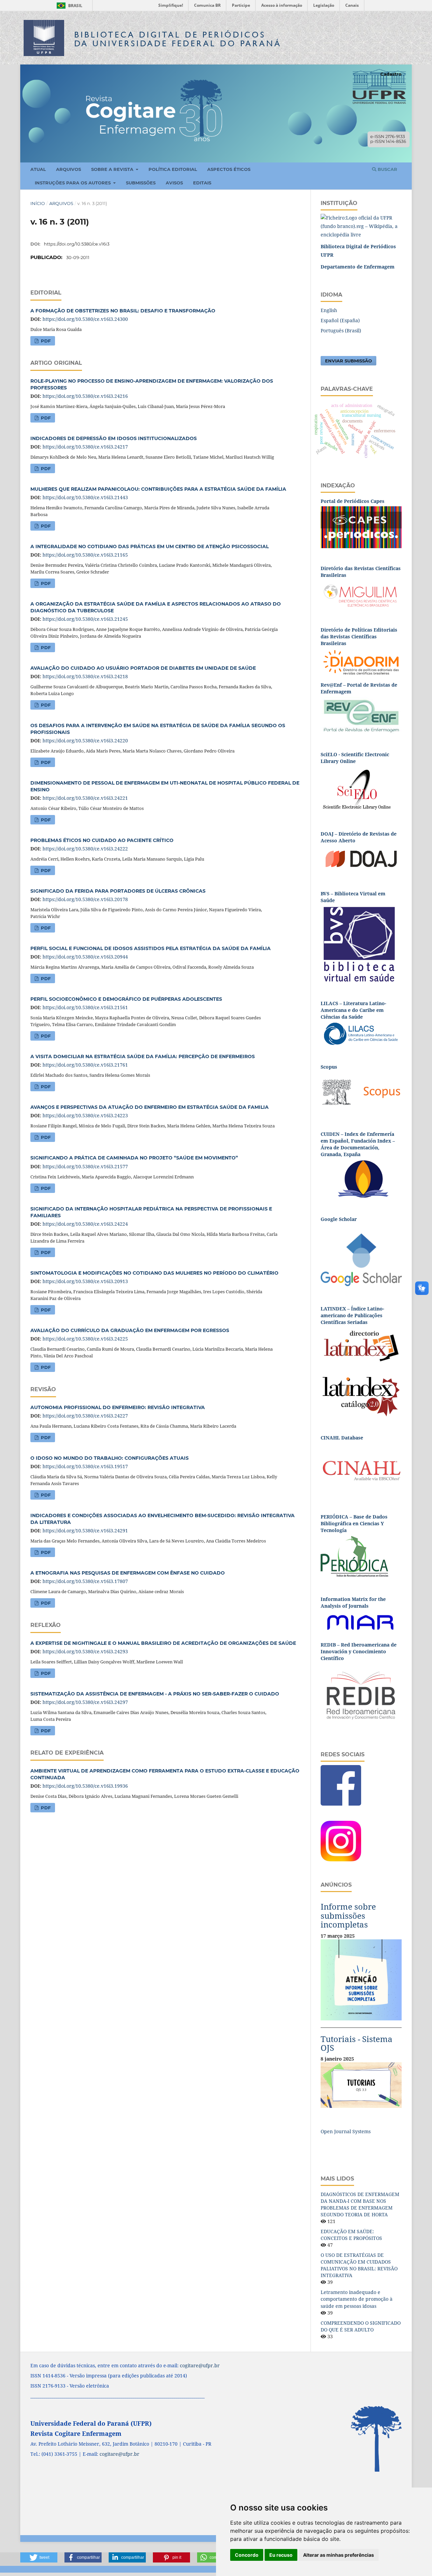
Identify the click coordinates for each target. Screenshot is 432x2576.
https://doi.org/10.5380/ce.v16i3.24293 (85, 1651)
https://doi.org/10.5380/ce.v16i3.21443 (85, 497)
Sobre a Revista (113, 169)
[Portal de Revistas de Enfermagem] (361, 715)
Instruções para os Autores (73, 183)
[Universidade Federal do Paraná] (361, 226)
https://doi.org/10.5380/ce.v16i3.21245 (85, 619)
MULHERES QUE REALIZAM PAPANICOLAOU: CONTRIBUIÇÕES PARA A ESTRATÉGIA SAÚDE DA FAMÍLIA (158, 489)
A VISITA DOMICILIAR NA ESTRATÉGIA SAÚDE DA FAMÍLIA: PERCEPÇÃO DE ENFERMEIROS (143, 1056)
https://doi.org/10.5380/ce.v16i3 (77, 244)
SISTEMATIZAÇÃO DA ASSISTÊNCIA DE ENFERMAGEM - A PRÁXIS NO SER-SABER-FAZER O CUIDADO (155, 1694)
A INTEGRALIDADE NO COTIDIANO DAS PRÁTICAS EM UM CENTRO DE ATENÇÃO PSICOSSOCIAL (150, 546)
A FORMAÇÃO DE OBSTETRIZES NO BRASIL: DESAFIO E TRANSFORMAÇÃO (123, 311)
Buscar (387, 169)
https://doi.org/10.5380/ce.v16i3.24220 (85, 741)
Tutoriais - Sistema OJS (357, 2043)
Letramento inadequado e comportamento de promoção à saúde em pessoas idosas (357, 2299)
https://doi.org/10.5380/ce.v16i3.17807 (85, 1581)
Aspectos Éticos (229, 169)
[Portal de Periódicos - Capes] (361, 527)
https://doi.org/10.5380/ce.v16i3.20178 (85, 899)
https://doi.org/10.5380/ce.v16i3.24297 (85, 1702)
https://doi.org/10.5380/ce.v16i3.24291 (85, 1531)
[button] (39, 2557)
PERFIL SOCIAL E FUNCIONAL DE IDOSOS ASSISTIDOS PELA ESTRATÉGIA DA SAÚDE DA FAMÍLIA (151, 948)
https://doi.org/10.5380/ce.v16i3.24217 (85, 447)
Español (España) (340, 320)
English (329, 310)
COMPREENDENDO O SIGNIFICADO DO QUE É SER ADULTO (361, 2326)
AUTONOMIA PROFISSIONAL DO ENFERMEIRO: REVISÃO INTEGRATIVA (118, 1407)
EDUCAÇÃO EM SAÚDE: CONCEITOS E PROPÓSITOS (351, 2235)
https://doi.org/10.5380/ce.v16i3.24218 (85, 676)
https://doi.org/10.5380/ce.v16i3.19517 (85, 1466)
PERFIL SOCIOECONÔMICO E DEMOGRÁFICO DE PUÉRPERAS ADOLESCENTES (126, 999)
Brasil (68, 6)
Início (38, 203)
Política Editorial (173, 169)
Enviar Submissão (348, 361)
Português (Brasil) (341, 330)
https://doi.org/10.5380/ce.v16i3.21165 (85, 555)
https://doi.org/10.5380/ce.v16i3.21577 (85, 1166)
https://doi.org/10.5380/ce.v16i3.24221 (85, 798)
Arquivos (69, 169)
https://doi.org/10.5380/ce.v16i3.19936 (85, 1786)
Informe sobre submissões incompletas (348, 1915)
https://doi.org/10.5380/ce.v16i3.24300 (85, 319)
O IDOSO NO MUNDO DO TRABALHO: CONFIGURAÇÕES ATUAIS (110, 1458)
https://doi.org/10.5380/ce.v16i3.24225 (85, 1339)
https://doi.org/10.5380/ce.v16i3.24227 (85, 1416)
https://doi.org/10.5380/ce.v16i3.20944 (85, 957)
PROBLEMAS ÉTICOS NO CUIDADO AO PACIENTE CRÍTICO (102, 840)
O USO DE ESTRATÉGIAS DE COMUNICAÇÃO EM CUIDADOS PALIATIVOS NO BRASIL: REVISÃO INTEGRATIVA (359, 2265)
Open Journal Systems (346, 2131)
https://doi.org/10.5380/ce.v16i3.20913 (85, 1281)
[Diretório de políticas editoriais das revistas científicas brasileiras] (361, 662)
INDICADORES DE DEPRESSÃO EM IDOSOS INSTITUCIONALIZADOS (114, 438)
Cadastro (391, 74)
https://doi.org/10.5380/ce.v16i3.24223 (85, 1115)
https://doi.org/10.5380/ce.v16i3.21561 (85, 1007)
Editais (202, 183)
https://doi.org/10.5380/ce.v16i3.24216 (85, 396)
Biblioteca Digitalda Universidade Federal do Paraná (178, 39)
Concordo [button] (247, 2555)
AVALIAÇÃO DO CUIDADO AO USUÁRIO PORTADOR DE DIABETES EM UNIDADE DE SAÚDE (143, 668)
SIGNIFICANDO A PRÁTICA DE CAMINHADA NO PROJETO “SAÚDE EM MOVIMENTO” (134, 1158)
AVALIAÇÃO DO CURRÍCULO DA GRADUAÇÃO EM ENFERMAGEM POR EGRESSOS (130, 1330)
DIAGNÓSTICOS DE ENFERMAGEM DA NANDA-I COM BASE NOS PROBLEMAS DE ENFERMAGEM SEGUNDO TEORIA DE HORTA (360, 2204)
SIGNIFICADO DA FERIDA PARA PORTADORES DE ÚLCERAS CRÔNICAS (118, 891)
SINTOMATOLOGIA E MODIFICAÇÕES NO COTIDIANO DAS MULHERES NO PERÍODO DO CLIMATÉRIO (154, 1273)
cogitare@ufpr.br (200, 2365)
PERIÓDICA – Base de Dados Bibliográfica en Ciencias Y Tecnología (354, 1523)
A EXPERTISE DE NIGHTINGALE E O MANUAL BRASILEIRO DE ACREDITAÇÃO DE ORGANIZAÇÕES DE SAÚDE (163, 1643)
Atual (38, 169)
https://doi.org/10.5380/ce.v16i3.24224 (85, 1224)
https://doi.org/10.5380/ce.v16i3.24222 (85, 849)
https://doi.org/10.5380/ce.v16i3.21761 (85, 1065)
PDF (45, 341)
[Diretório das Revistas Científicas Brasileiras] (361, 594)
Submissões (141, 183)
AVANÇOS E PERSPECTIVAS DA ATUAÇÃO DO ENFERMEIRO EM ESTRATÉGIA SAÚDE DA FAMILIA (150, 1107)
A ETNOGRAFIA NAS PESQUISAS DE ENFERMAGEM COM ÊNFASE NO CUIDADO (128, 1573)
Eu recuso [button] (281, 2555)
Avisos (174, 183)
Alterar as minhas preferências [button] (339, 2555)
